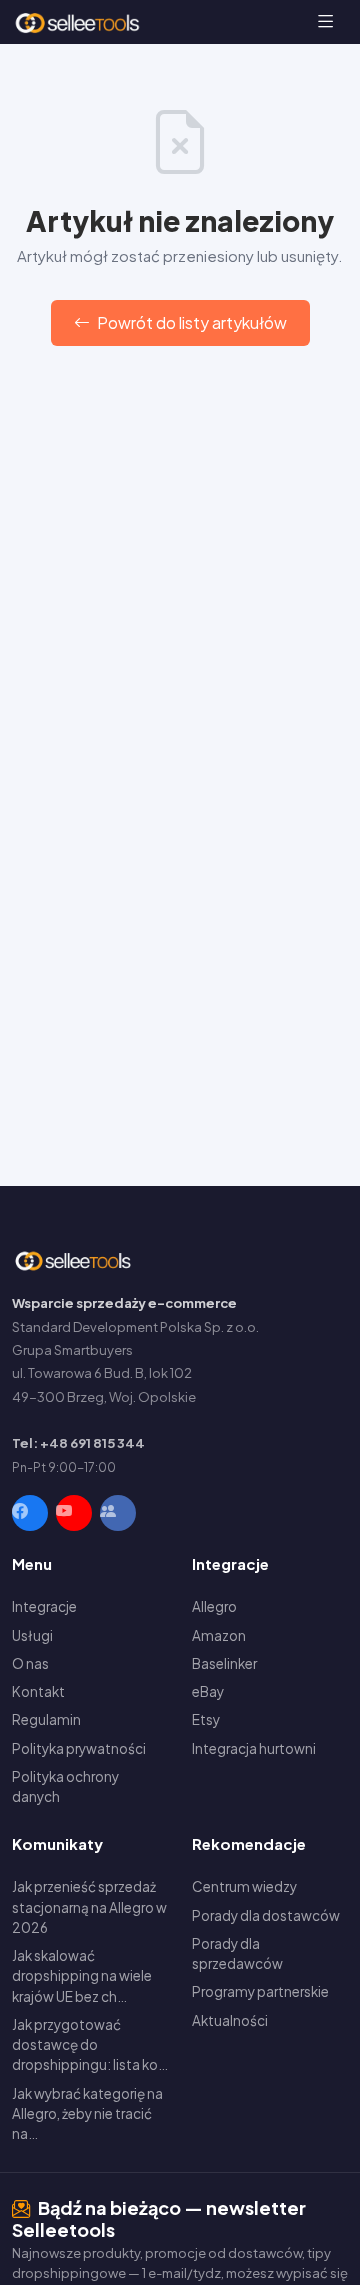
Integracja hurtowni (254, 1748)
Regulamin (46, 1719)
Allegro (214, 1606)
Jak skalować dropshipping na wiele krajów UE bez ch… (82, 1976)
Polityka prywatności (79, 1748)
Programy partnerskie (260, 1991)
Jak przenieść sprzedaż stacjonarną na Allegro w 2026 (89, 1907)
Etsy (206, 1719)
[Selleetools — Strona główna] (79, 22)
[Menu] (325, 22)
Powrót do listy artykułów (190, 322)
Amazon (219, 1635)
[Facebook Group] (118, 1513)
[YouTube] (74, 1513)
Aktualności (230, 2020)
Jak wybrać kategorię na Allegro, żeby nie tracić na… (87, 2114)
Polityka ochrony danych (65, 1786)
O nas (30, 1663)
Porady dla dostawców (266, 1915)
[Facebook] (30, 1513)
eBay (208, 1691)
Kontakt (38, 1691)
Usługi (32, 1635)
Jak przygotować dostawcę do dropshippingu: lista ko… (90, 2045)
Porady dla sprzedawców (237, 1953)
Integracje (44, 1606)
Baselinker (224, 1663)
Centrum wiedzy (244, 1886)
